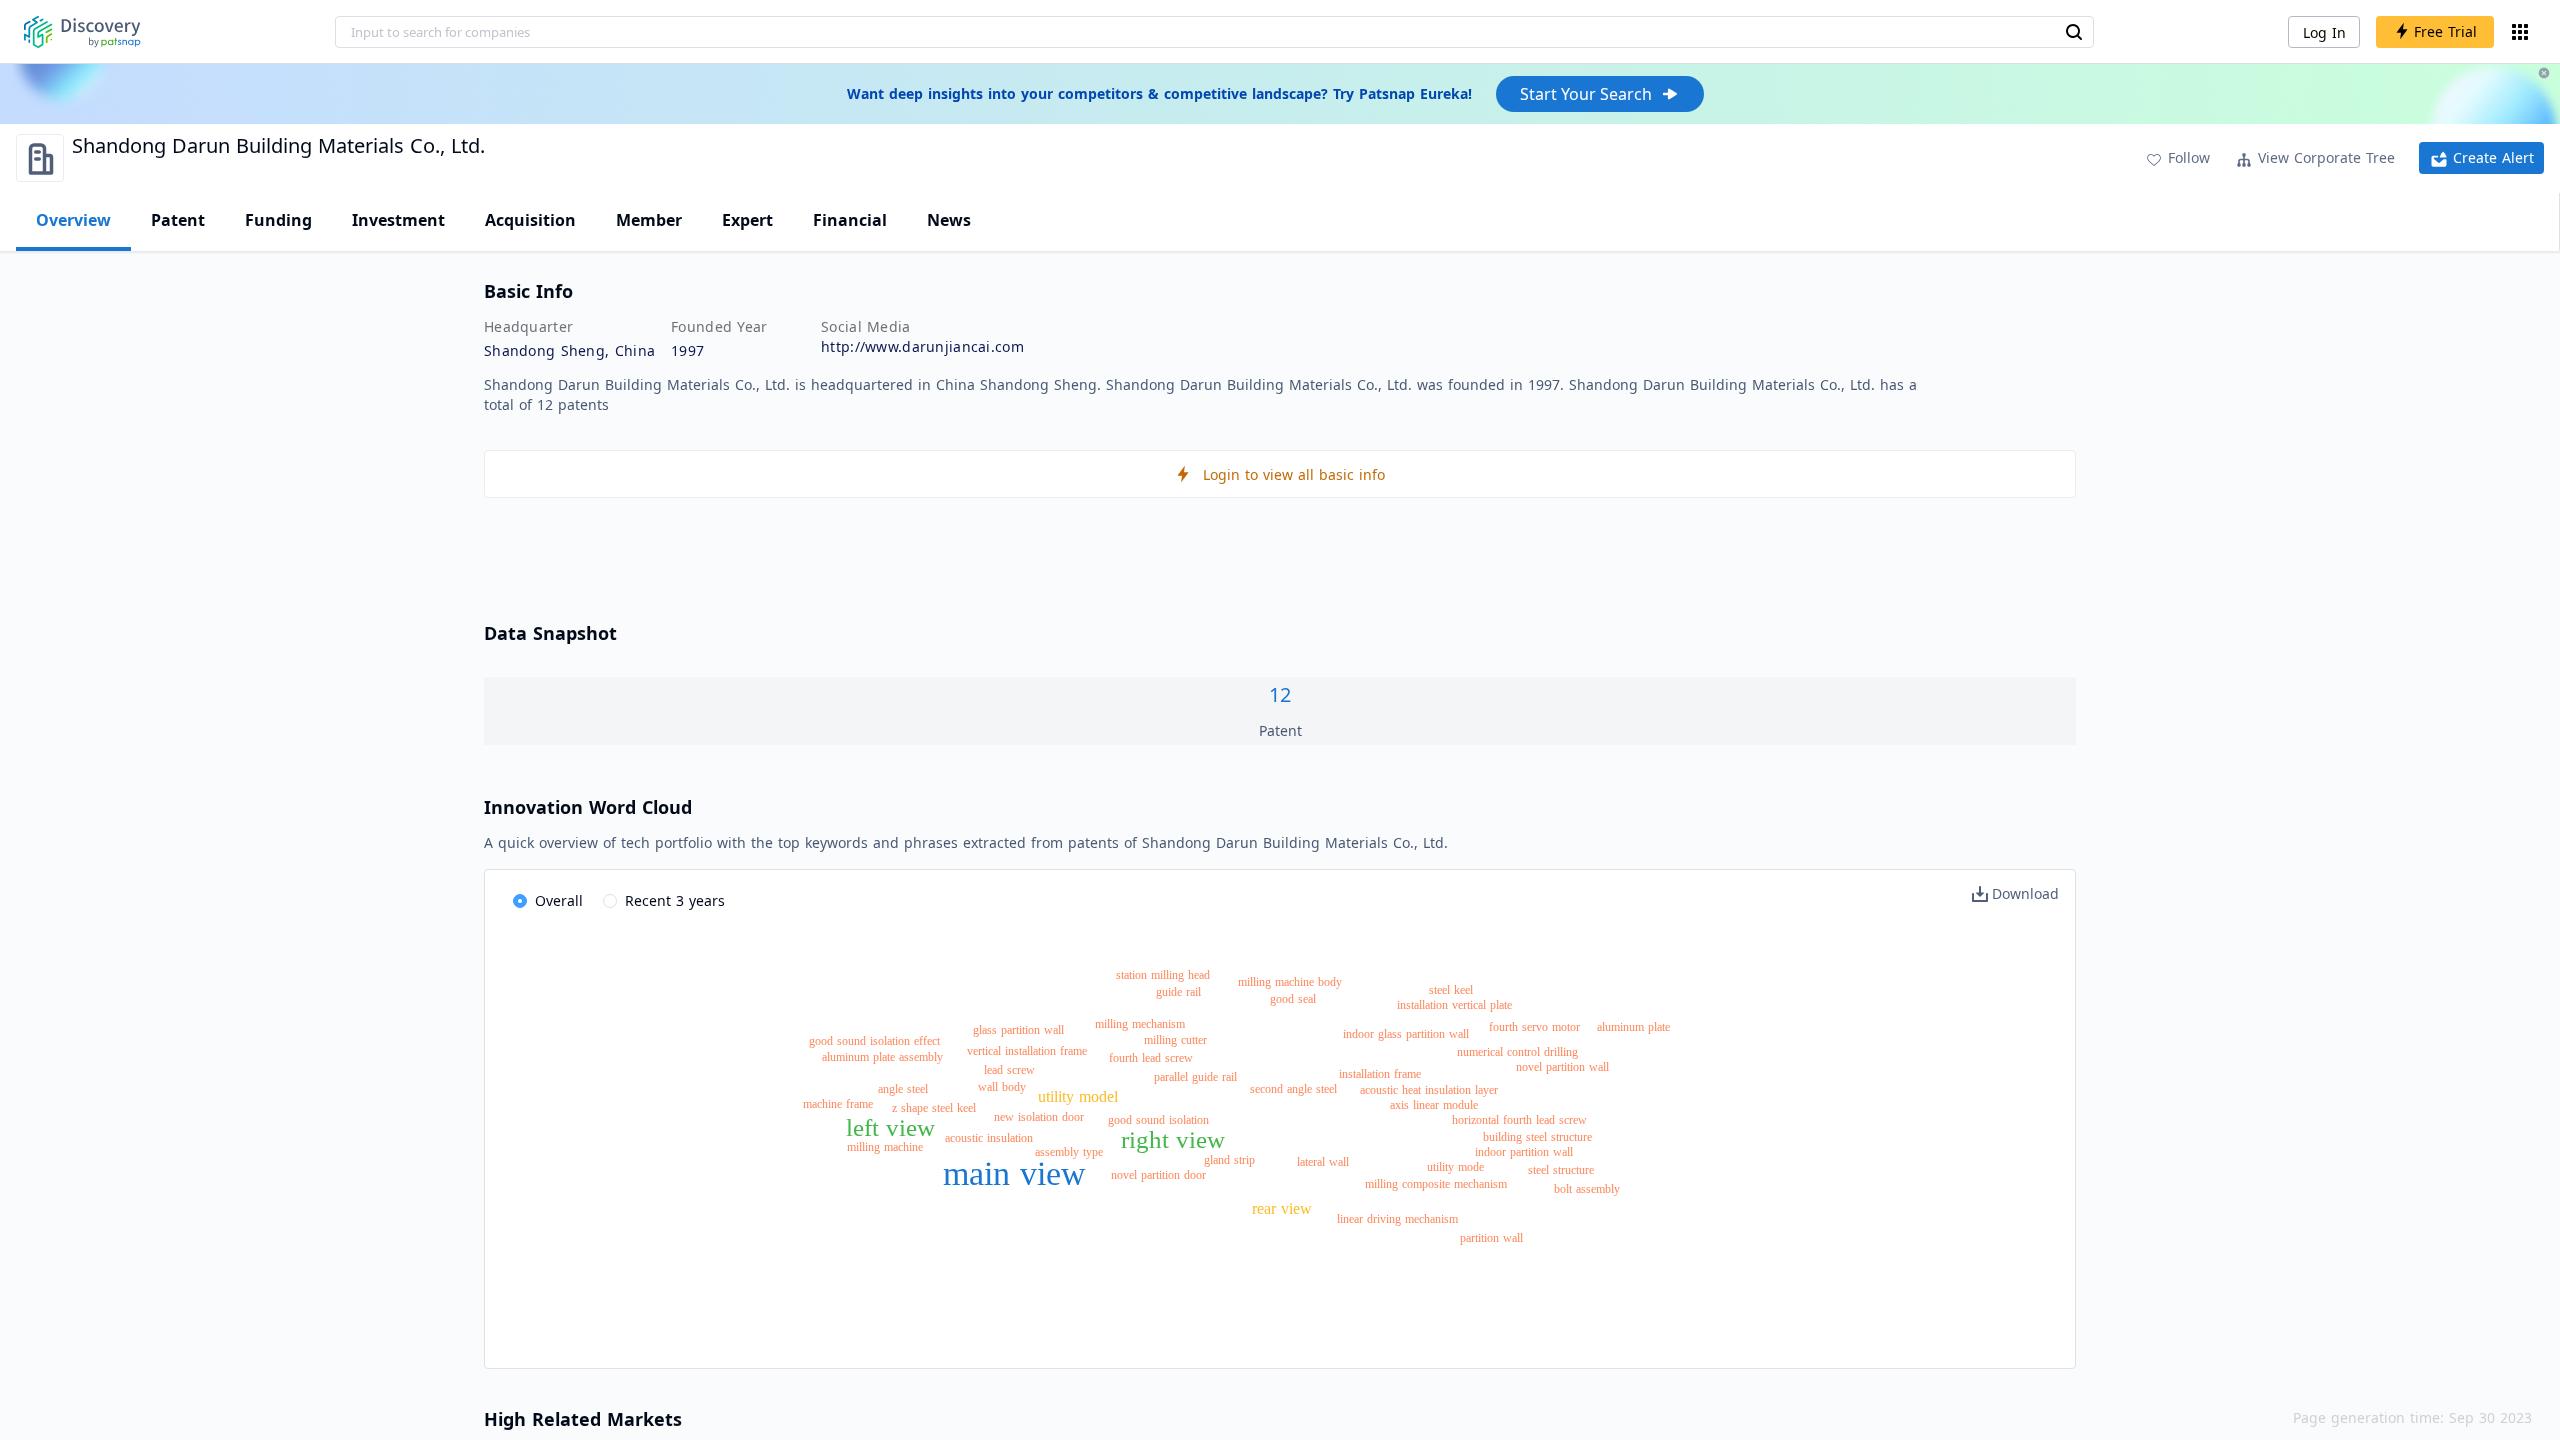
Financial (850, 220)
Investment (398, 220)
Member (649, 220)
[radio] (548, 902)
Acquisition (530, 220)
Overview (73, 220)
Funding (278, 220)
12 (1280, 694)
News (949, 220)
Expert (747, 220)
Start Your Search (1586, 94)
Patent (178, 220)
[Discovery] (82, 32)
